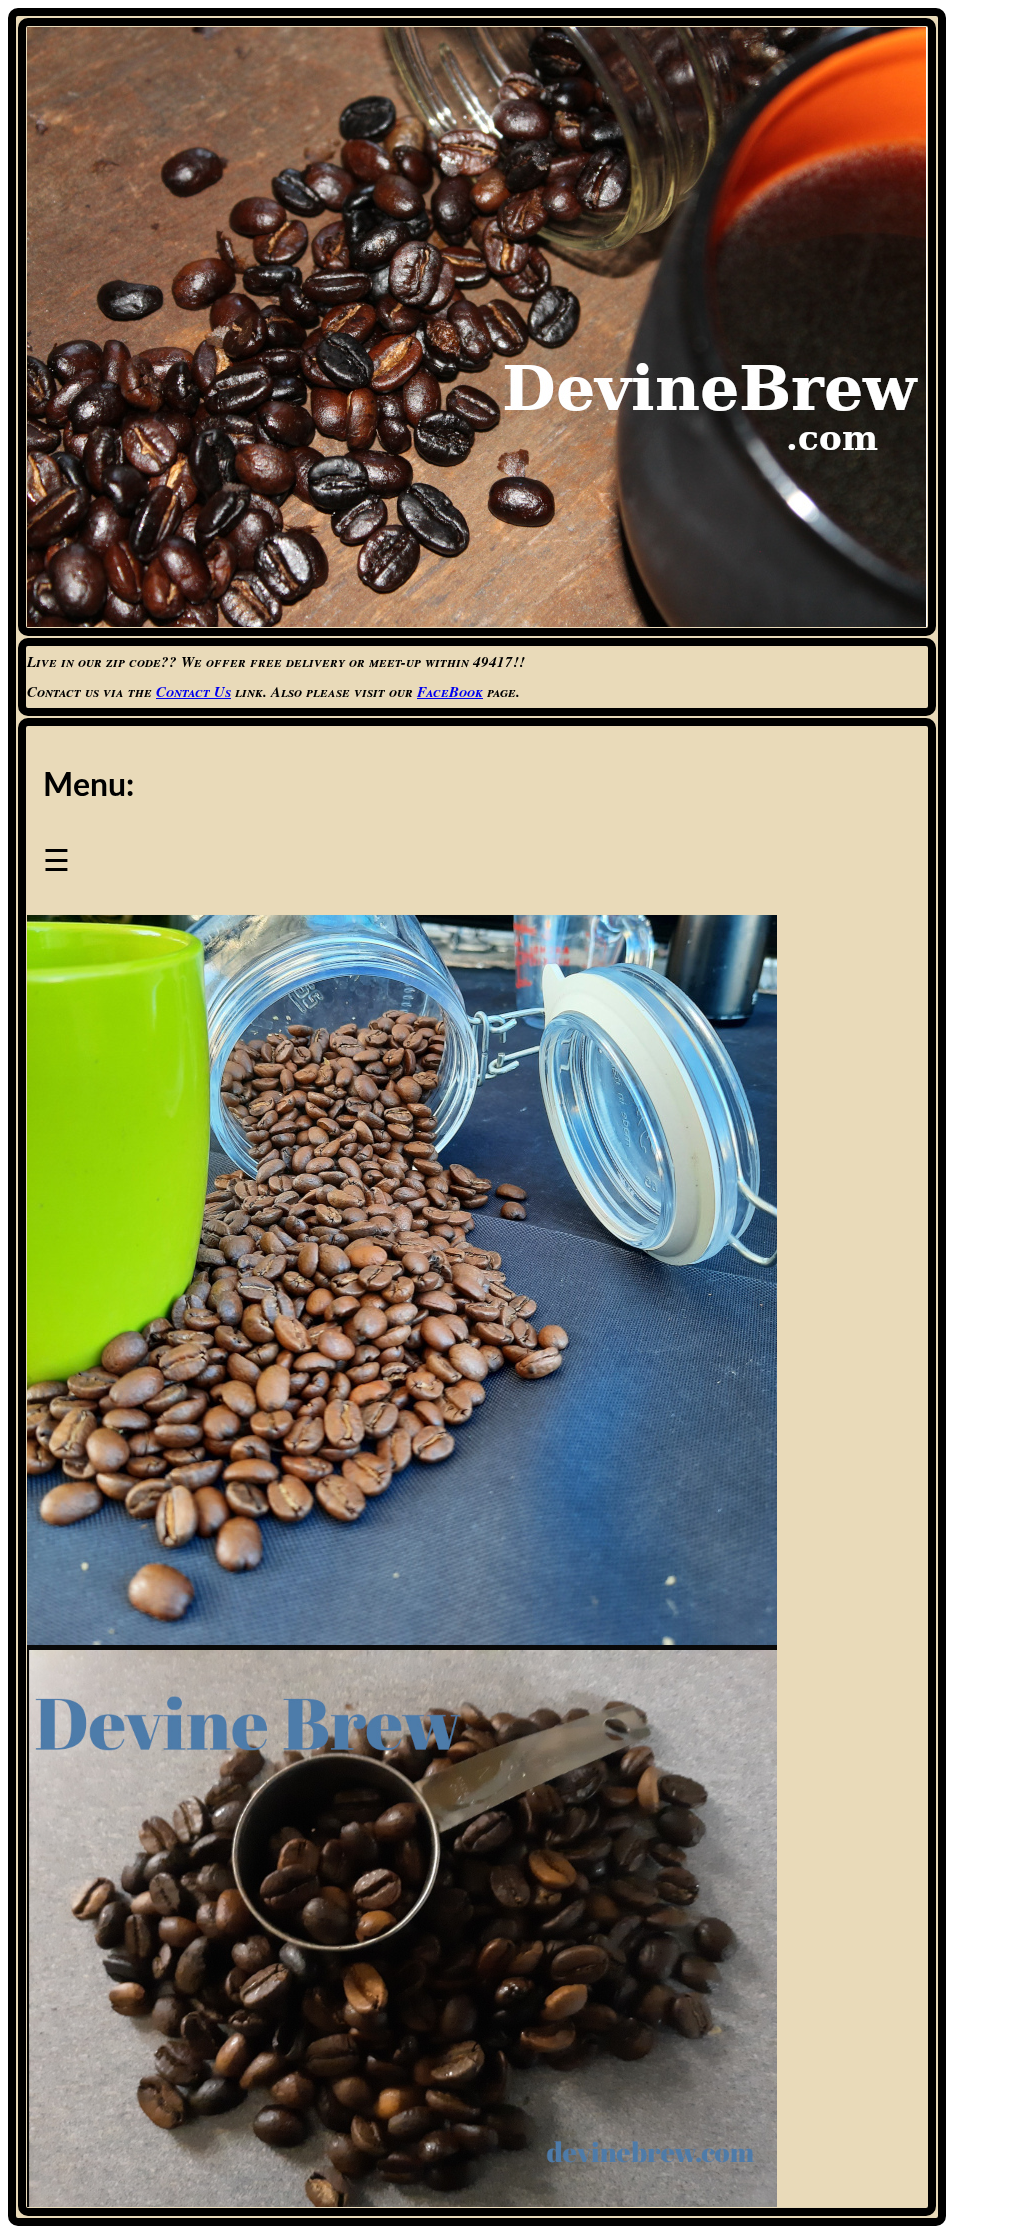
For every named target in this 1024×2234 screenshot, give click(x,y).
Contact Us (193, 691)
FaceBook (450, 691)
